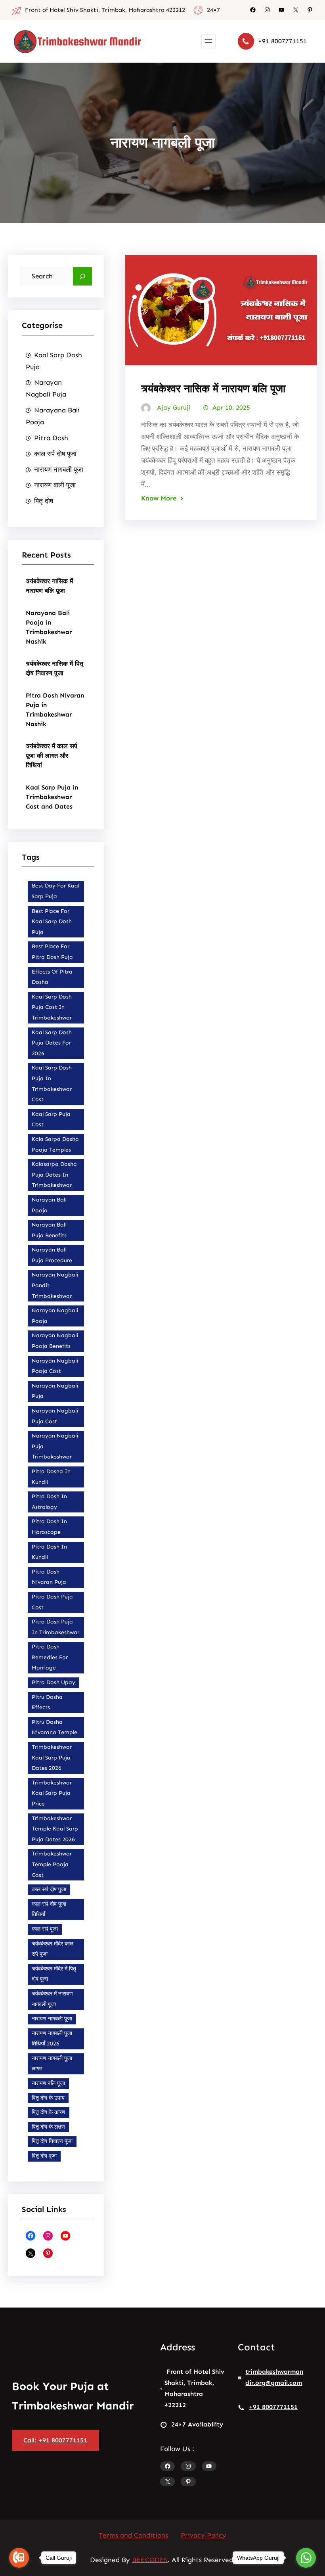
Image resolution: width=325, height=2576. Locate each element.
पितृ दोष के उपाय (48, 2098)
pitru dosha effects (47, 1702)
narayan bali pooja (49, 1205)
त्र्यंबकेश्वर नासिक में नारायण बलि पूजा (49, 586)
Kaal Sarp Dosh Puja (54, 361)
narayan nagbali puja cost (55, 1416)
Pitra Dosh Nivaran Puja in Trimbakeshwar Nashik (55, 710)
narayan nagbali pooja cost (55, 1366)
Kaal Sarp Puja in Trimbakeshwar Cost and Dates (52, 797)
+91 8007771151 (282, 41)
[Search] (82, 276)
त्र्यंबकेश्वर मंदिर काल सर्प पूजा (53, 1949)
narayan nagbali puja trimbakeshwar (55, 1446)
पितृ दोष (44, 501)
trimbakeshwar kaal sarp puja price (52, 1793)
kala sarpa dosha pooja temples (55, 1144)
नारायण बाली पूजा (55, 485)
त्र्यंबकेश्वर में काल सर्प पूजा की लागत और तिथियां (52, 756)
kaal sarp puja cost (51, 1119)
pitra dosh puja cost (52, 1602)
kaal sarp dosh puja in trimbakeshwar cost (52, 1084)
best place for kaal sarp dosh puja (52, 922)
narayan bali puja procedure (52, 1255)
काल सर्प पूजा (45, 1929)
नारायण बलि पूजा (48, 2083)
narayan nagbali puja (55, 1391)
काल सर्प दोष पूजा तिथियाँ (49, 1909)
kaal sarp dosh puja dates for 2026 (52, 1043)
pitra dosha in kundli (51, 1477)
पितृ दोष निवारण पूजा (52, 2141)
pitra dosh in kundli (49, 1552)
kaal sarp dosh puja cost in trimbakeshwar (52, 1007)
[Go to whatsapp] (306, 2558)
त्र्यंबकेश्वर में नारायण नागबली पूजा (52, 1999)
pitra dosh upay (54, 1682)
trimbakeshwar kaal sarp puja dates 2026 (52, 1758)
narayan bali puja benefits (49, 1230)
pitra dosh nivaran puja (49, 1577)
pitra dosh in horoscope (49, 1527)
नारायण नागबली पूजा (59, 470)
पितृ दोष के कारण (49, 2112)
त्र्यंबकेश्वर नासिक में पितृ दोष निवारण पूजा (54, 668)
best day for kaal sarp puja (55, 891)
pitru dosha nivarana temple (54, 1727)
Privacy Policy (204, 2535)
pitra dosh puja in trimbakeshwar (55, 1627)
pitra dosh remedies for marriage (50, 1657)
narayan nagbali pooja (55, 1316)
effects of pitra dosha (52, 977)
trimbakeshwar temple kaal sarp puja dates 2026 (55, 1829)
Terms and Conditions (133, 2535)
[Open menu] (208, 41)
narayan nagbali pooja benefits (55, 1341)
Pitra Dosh (51, 438)
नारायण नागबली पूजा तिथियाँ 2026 (52, 2039)
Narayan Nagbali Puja (46, 388)
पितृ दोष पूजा (44, 2156)
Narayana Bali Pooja (53, 416)
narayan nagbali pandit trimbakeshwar (55, 1285)
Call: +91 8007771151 (55, 2440)
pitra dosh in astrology (49, 1502)
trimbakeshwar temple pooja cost (52, 1864)
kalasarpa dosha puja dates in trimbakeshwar (54, 1175)
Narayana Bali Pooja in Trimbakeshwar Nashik (49, 627)
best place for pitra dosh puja (52, 952)
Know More (159, 498)
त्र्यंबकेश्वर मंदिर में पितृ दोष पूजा (54, 1974)
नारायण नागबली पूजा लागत (52, 2064)
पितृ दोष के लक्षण (48, 2127)
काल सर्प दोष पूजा (55, 454)
